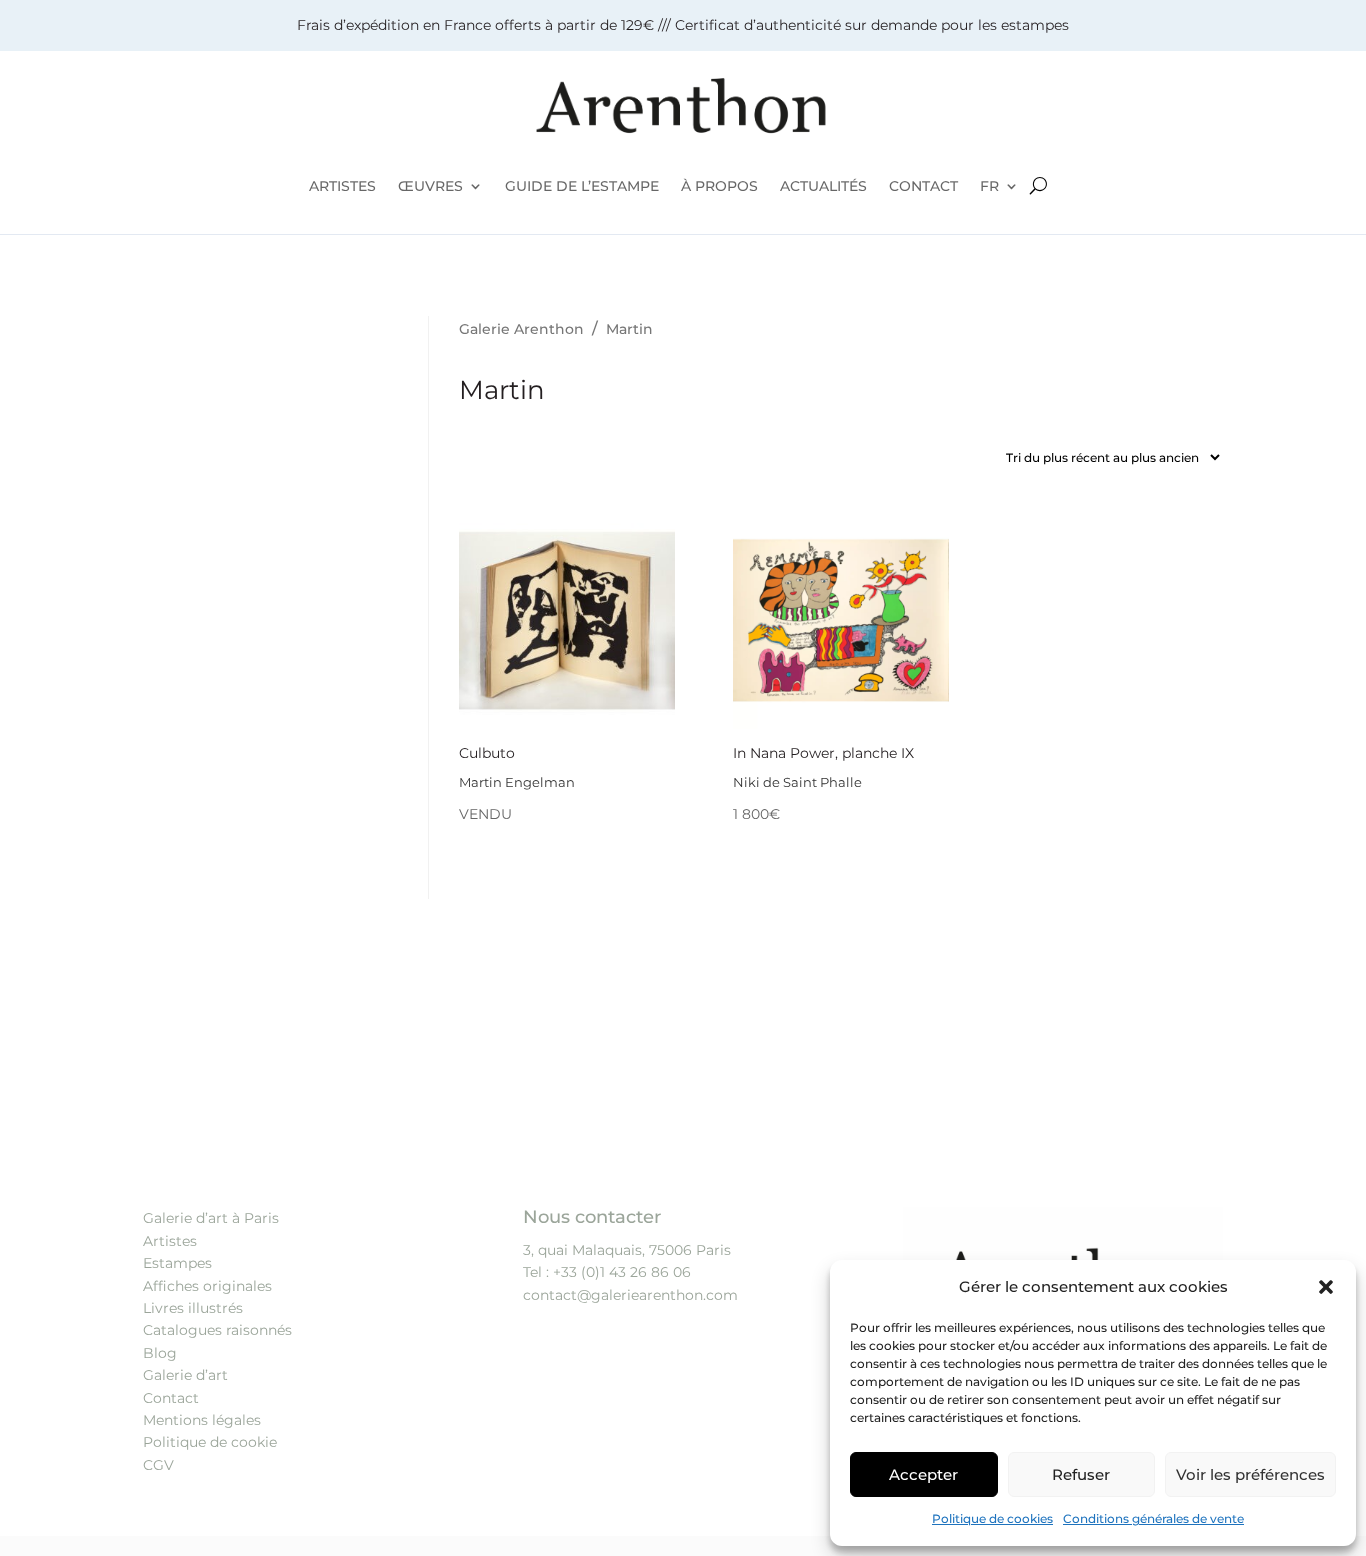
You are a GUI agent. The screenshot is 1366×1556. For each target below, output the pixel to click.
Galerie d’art (185, 1375)
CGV (158, 1465)
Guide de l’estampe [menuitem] (582, 186)
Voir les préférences (1250, 1474)
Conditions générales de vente (1153, 1518)
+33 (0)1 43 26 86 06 (622, 1272)
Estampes (177, 1263)
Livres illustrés (193, 1308)
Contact (171, 1398)
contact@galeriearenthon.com (630, 1295)
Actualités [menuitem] (823, 186)
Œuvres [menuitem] (430, 186)
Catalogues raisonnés (217, 1330)
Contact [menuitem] (923, 186)
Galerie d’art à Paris (211, 1218)
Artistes (170, 1241)
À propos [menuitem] (719, 186)
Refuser (1081, 1474)
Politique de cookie (210, 1442)
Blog (160, 1353)
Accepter (923, 1474)
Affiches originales (207, 1286)
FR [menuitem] (989, 186)
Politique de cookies (992, 1518)
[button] (1326, 1287)
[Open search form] (1038, 186)
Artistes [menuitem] (342, 186)
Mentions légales (202, 1420)
